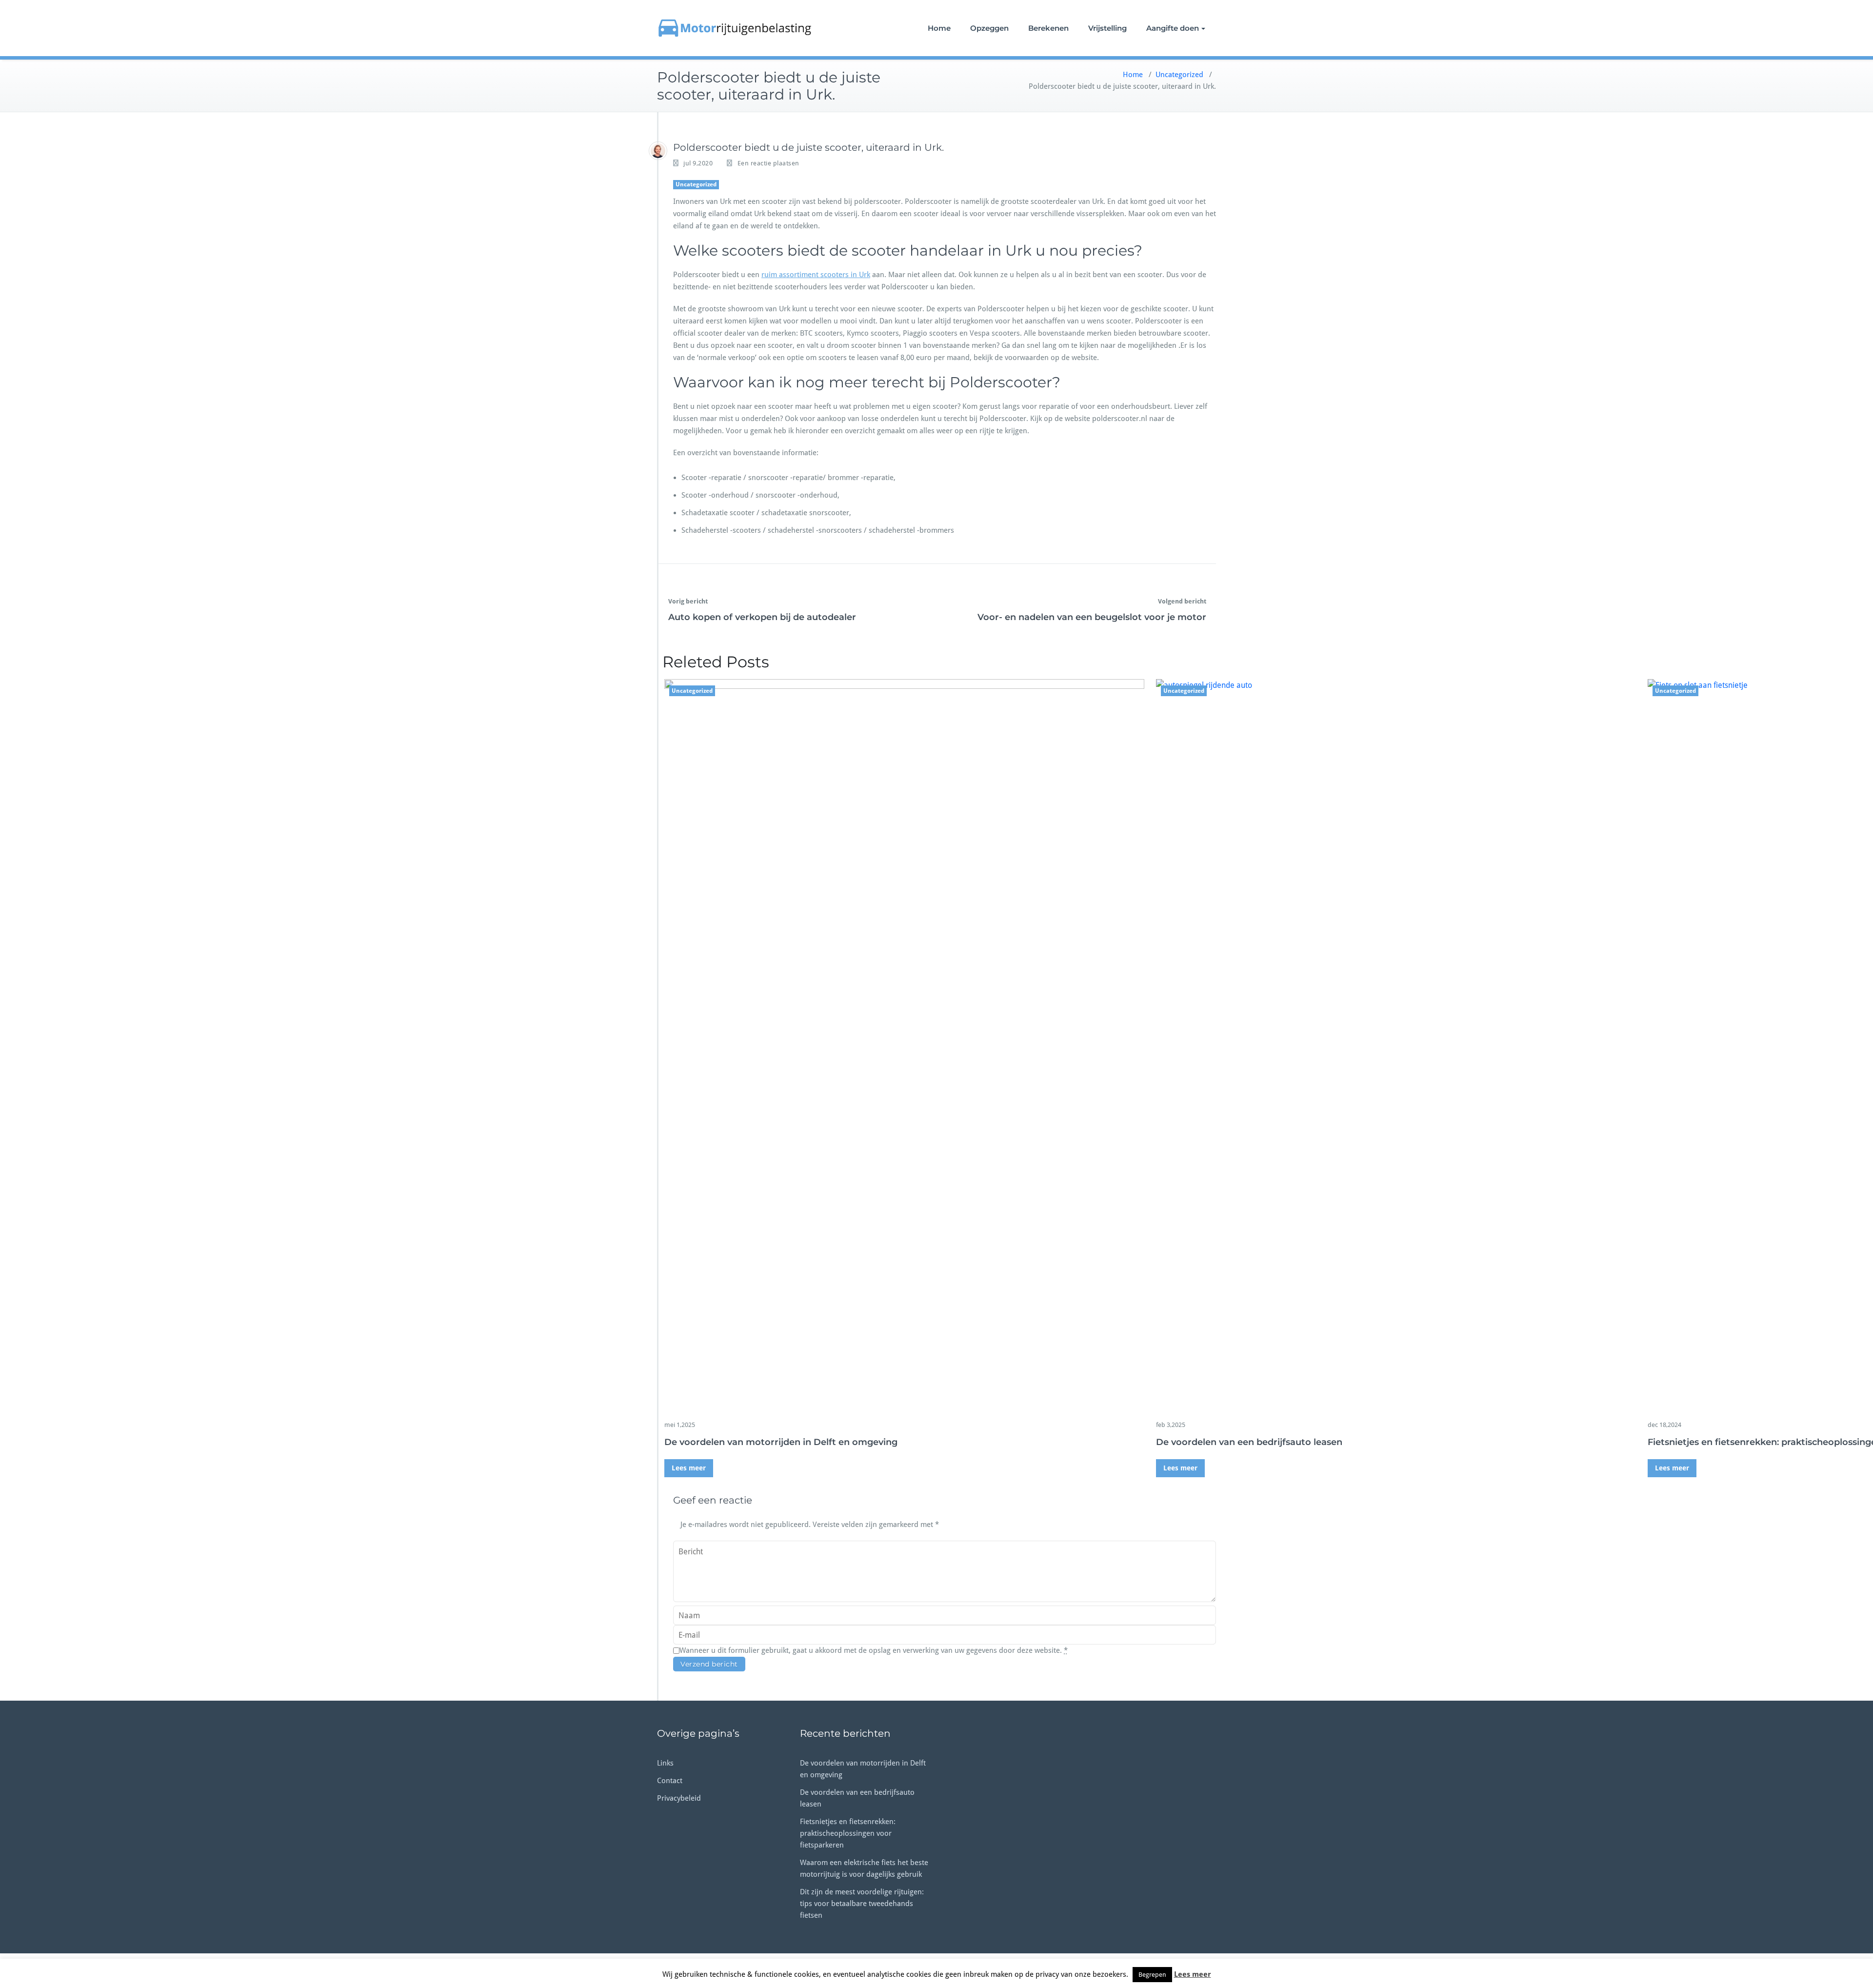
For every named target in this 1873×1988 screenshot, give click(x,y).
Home (939, 28)
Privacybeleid (679, 1798)
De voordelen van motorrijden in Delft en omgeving (781, 1442)
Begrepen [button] (1152, 1975)
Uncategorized (1179, 75)
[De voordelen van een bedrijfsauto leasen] (1396, 1045)
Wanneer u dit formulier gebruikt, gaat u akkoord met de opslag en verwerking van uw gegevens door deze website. (874, 1650)
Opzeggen (989, 28)
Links (665, 1763)
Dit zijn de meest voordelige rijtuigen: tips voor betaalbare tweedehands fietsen (862, 1904)
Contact (670, 1781)
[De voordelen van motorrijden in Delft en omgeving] (904, 1045)
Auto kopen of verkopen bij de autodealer (762, 617)
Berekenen (1048, 28)
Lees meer (689, 1468)
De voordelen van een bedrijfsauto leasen (1249, 1442)
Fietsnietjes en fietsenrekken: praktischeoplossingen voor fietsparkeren (848, 1833)
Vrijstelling (1107, 28)
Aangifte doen (1173, 28)
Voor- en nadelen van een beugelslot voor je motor (1092, 617)
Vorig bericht (688, 601)
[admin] (658, 151)
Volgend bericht (1182, 601)
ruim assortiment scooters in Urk (816, 275)
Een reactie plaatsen (768, 163)
